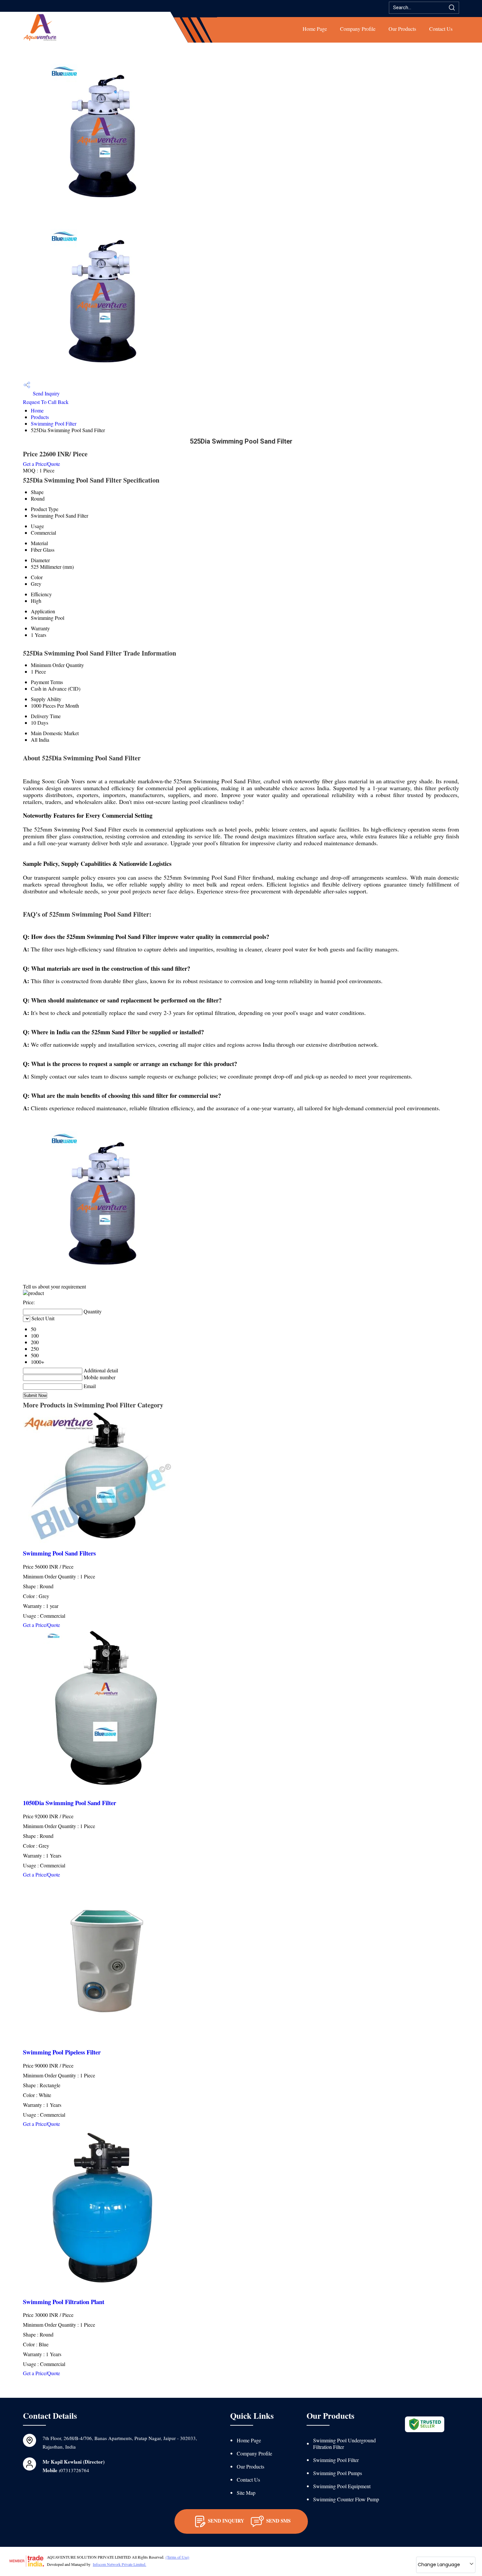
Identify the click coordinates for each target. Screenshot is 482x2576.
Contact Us (441, 29)
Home (37, 410)
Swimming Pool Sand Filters (59, 1553)
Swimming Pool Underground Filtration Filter (344, 2443)
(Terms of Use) (177, 2557)
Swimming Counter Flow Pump (346, 2499)
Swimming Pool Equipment (342, 2486)
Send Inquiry (46, 393)
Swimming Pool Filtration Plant (64, 2302)
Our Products (402, 29)
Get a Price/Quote (41, 464)
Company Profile (358, 29)
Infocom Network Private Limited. (120, 2564)
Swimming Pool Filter (54, 423)
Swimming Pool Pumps (338, 2473)
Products (40, 417)
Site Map (246, 2493)
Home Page (315, 29)
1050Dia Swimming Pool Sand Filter (70, 1803)
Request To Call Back (46, 402)
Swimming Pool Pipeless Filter (62, 2052)
